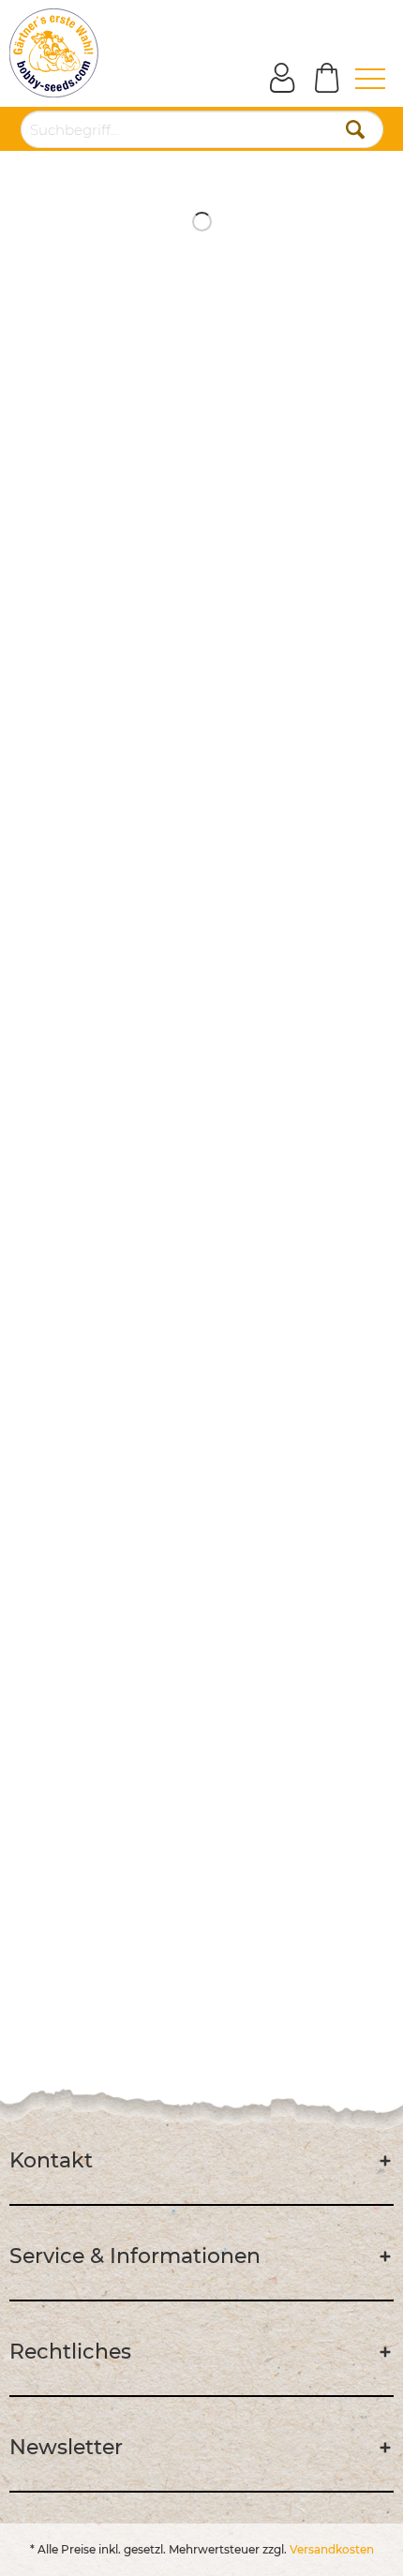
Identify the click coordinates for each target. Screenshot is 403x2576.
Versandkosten (332, 2549)
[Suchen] (355, 129)
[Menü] (358, 79)
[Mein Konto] (273, 79)
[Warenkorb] (319, 79)
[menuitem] (358, 79)
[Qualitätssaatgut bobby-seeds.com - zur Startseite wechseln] (54, 53)
